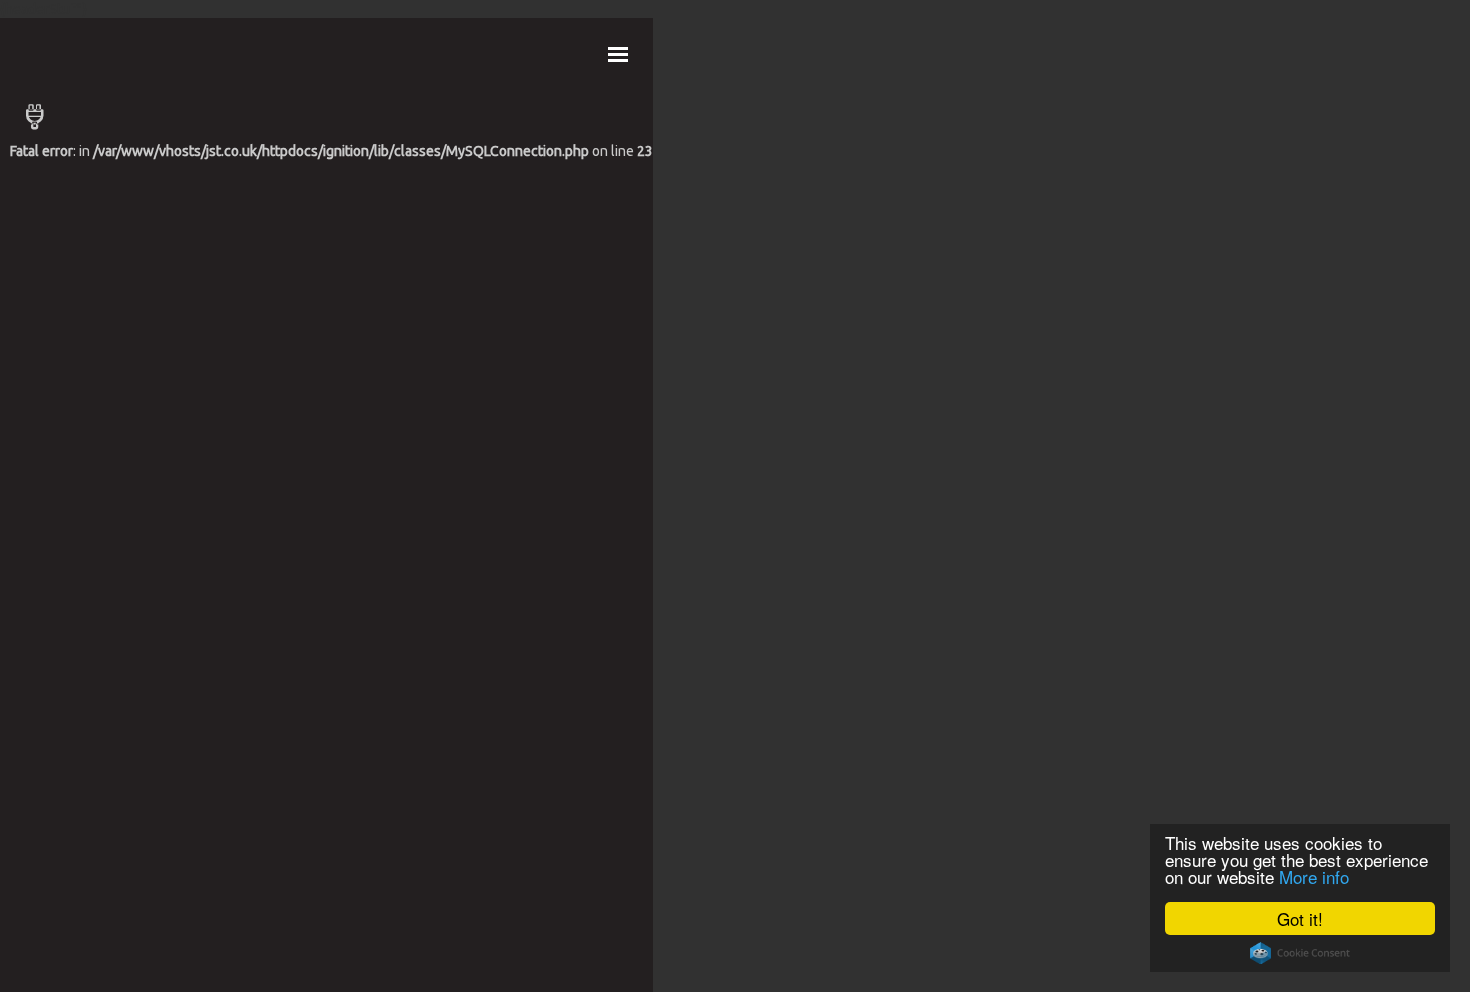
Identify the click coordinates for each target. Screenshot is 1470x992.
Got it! (1300, 918)
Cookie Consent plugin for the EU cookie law (1300, 953)
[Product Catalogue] (331, 117)
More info (1314, 876)
